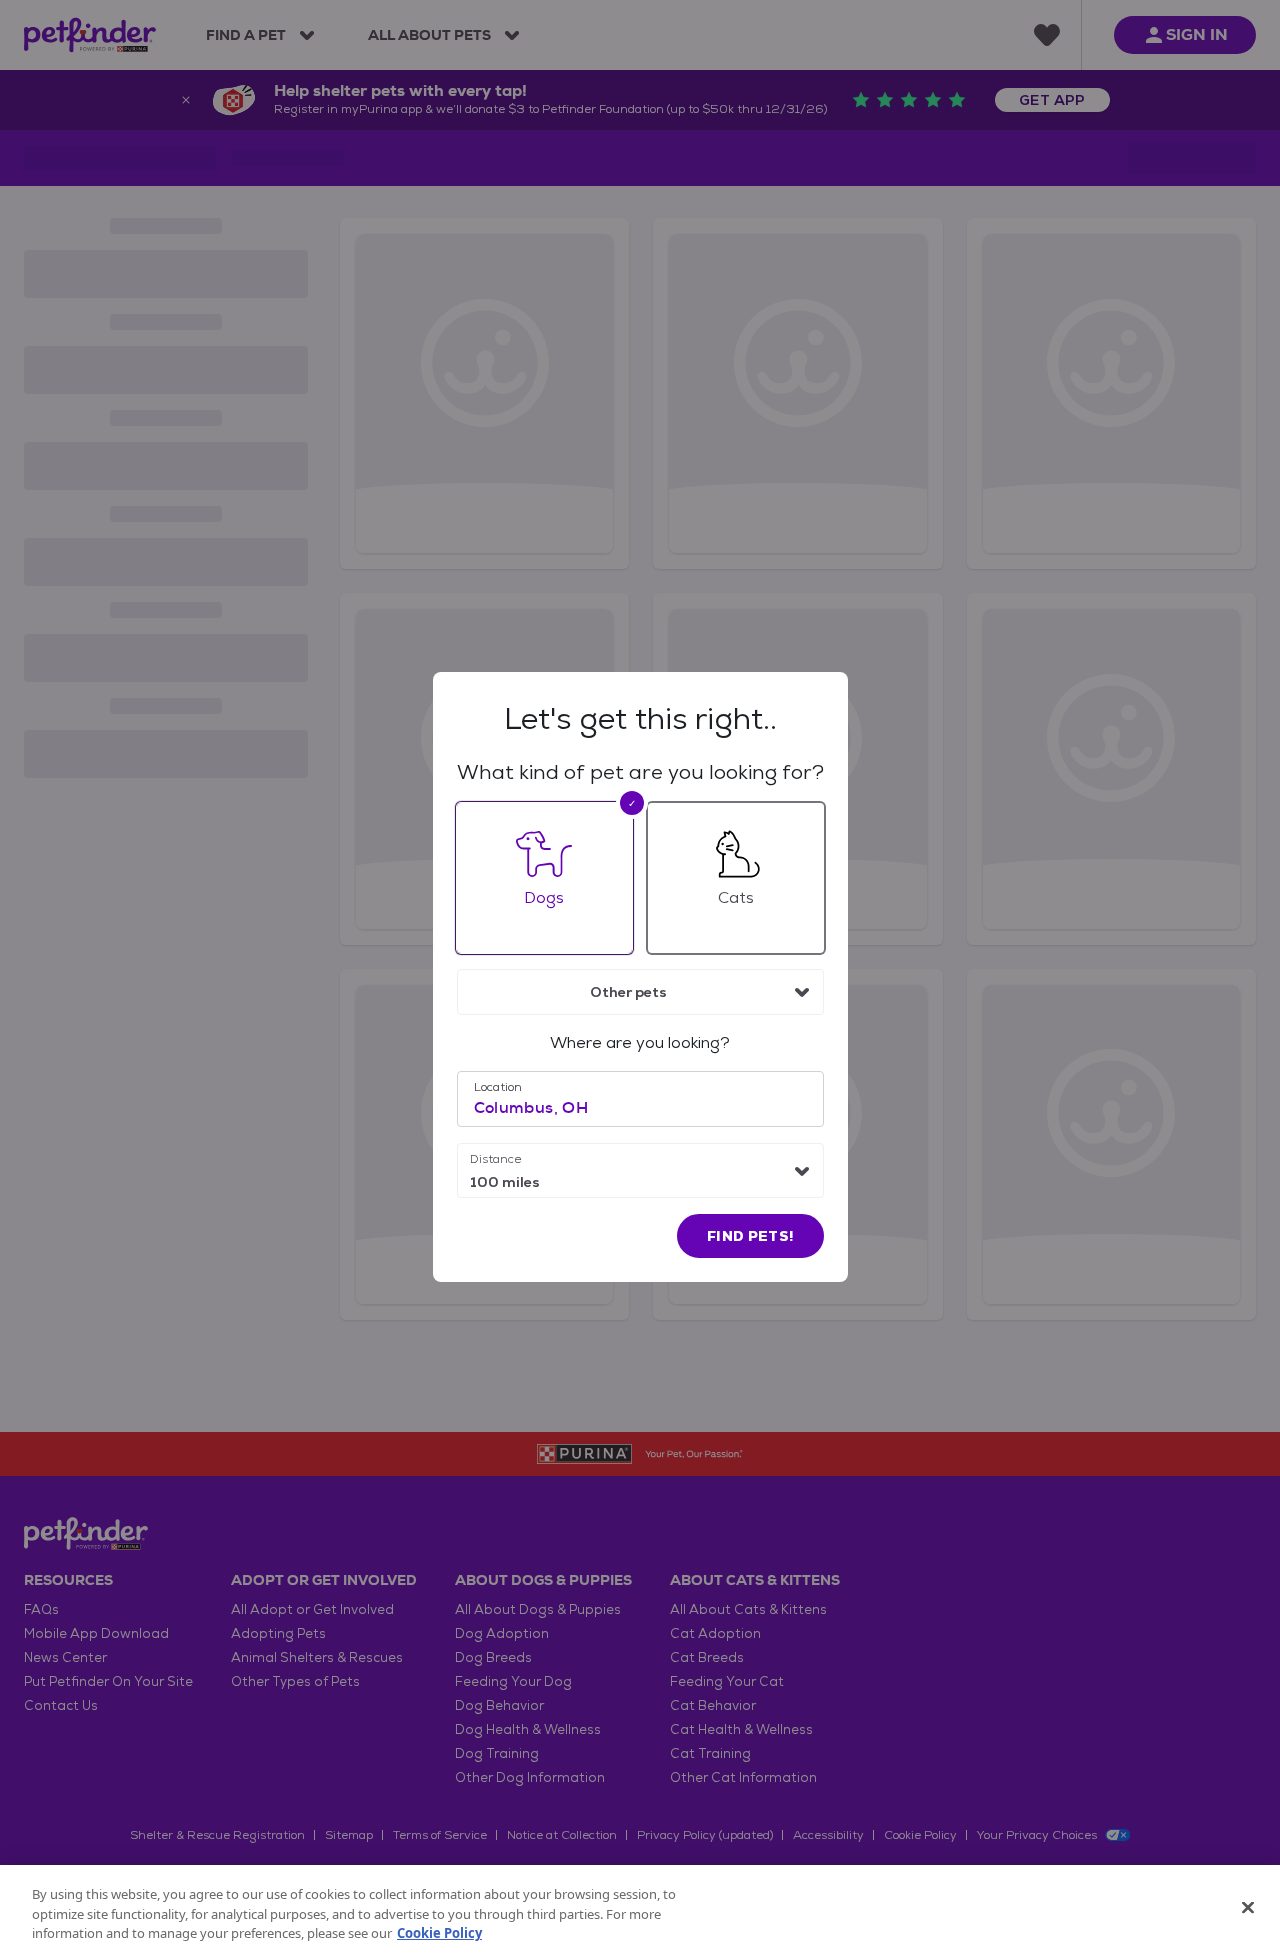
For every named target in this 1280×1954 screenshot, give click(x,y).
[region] (640, 1909)
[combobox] (640, 992)
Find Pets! (750, 1236)
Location (498, 1087)
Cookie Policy (439, 1933)
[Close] (1248, 1907)
